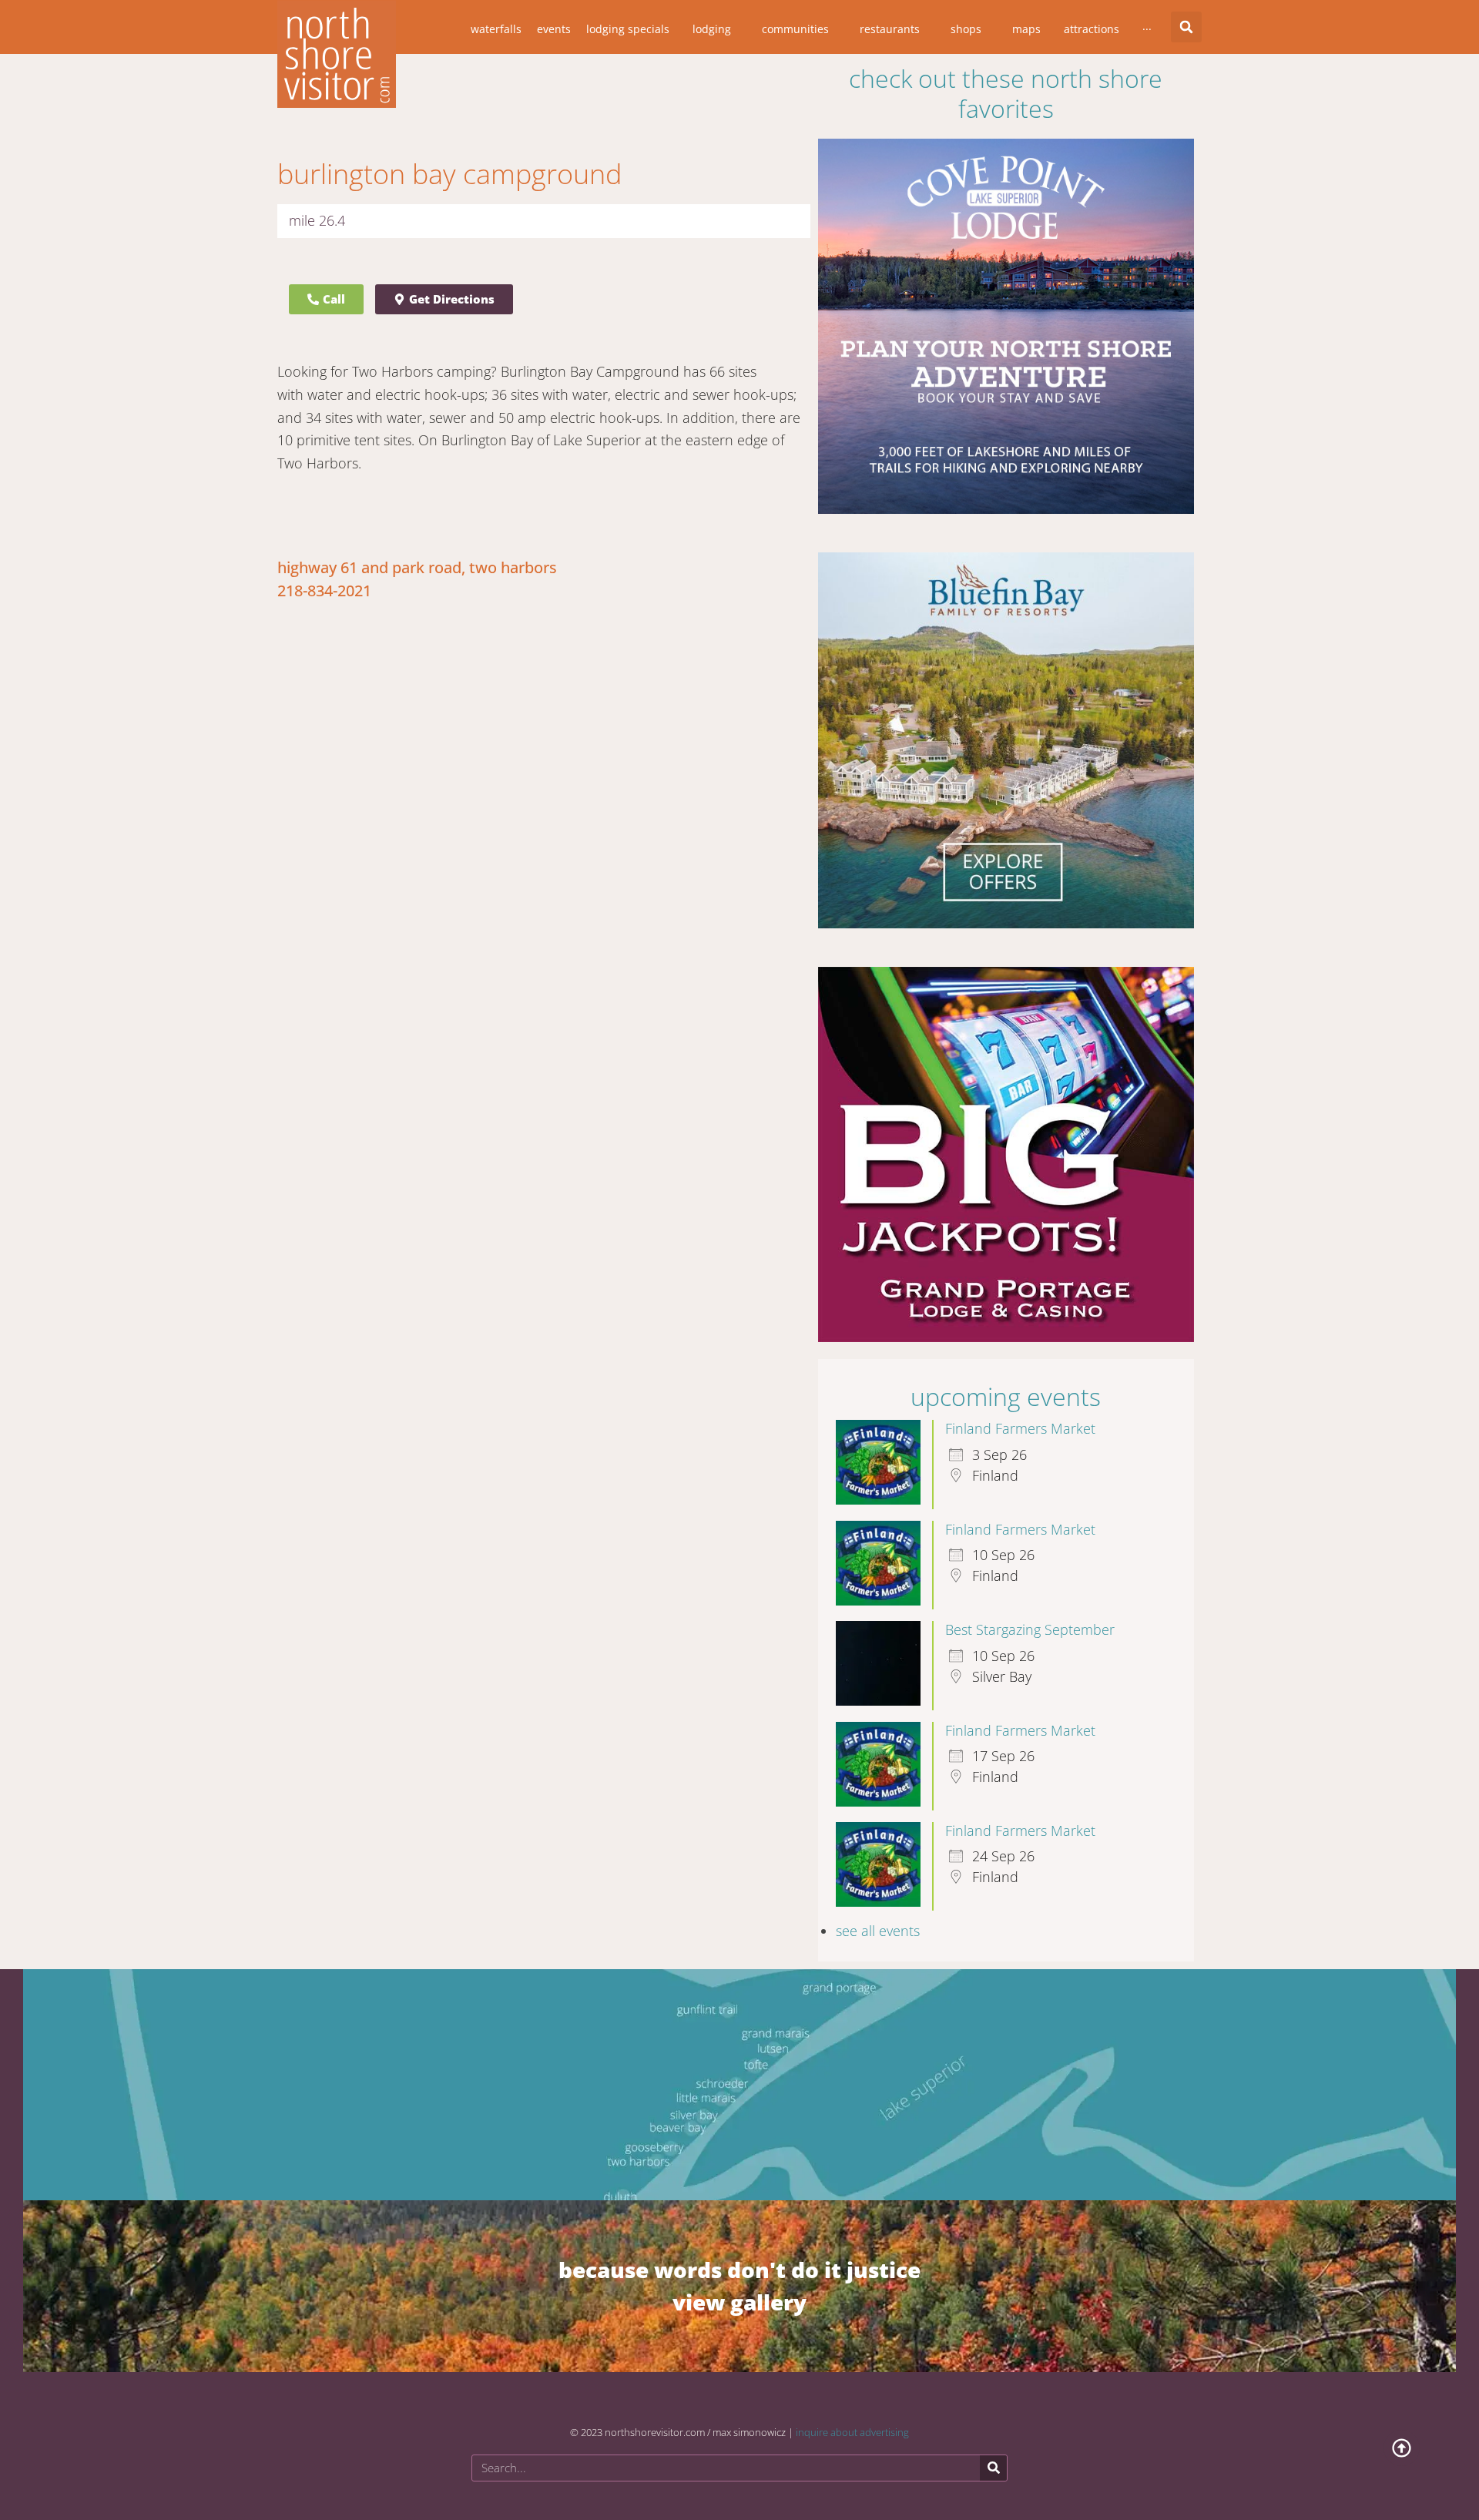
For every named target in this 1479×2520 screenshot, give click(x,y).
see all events (878, 1917)
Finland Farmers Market (1020, 1414)
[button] (1186, 27)
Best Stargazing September (1030, 1616)
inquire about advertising (852, 2418)
